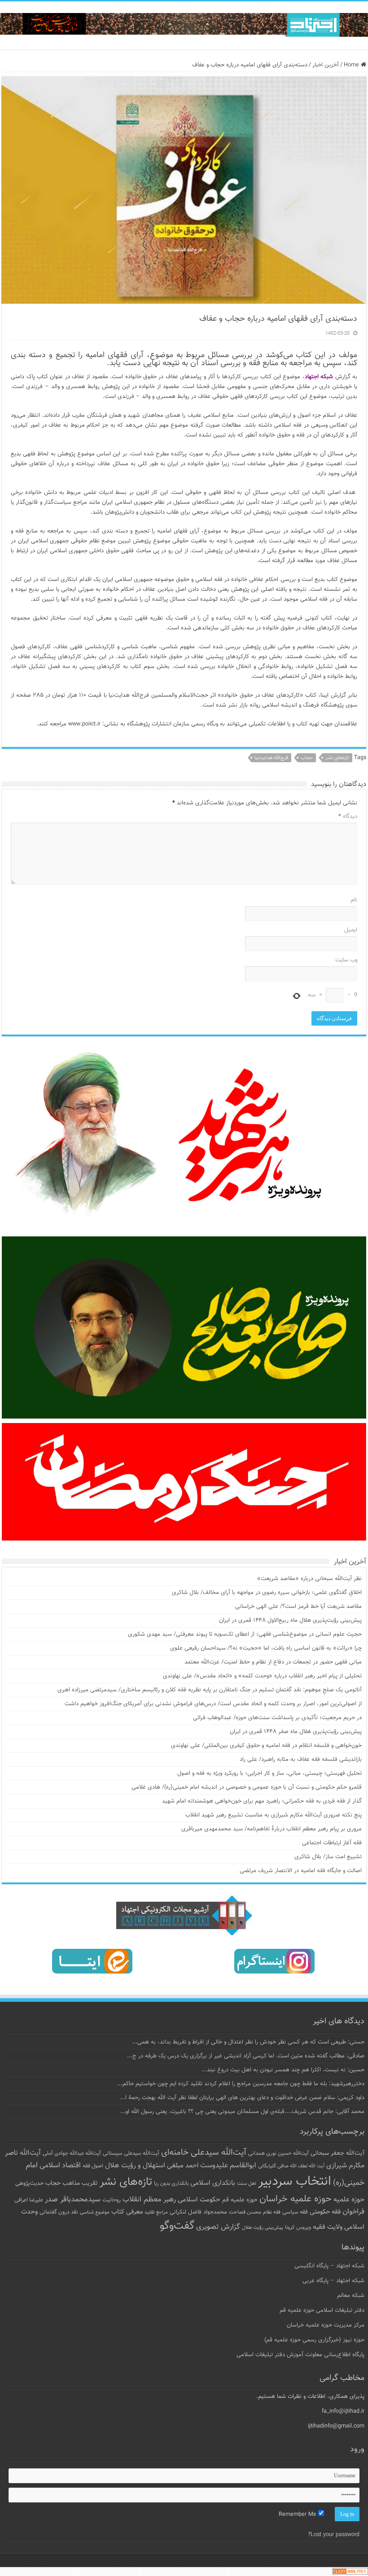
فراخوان (353, 2212)
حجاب (307, 758)
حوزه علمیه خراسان (296, 2199)
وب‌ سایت (346, 960)
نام (354, 900)
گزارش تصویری (218, 2227)
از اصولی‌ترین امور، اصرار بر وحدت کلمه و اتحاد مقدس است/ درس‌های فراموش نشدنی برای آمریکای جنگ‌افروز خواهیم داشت (213, 1704)
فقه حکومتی (325, 2212)
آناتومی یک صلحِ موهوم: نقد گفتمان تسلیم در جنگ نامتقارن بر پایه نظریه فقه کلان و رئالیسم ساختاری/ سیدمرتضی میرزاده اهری (210, 1690)
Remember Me (298, 2515)
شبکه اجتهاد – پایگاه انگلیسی (329, 2266)
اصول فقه (93, 2166)
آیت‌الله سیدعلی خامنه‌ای (204, 2152)
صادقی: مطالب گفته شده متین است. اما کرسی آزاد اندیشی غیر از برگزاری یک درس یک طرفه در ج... (246, 2056)
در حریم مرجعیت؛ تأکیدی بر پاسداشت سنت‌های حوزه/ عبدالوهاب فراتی (277, 1718)
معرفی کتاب (127, 2212)
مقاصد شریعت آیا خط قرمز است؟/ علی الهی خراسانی (298, 1607)
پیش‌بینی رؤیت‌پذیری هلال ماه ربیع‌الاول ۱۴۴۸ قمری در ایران (290, 1620)
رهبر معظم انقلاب (149, 2200)
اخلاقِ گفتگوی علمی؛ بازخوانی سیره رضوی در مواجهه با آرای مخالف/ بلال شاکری (267, 1593)
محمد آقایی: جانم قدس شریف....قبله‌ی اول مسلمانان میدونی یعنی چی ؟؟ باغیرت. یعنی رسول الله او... (242, 2112)
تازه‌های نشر (337, 758)
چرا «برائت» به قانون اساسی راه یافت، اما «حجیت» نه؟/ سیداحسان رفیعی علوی (266, 1648)
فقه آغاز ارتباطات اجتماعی (332, 1843)
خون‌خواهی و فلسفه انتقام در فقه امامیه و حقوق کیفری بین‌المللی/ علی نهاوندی (266, 1746)
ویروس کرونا (298, 2227)
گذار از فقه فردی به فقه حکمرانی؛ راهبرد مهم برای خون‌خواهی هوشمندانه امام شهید (262, 1801)
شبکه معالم (351, 2296)
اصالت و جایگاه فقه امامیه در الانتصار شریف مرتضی (301, 1871)
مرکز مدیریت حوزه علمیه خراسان (326, 2325)
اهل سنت (247, 2184)
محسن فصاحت (245, 2212)
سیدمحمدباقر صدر (73, 2200)
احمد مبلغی (183, 2166)
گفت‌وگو (177, 2226)
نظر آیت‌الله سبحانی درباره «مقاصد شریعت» (309, 1579)
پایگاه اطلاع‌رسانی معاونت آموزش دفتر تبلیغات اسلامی (300, 2355)
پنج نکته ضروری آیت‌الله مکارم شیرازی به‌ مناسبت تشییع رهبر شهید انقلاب (274, 1815)
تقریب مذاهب (80, 2183)
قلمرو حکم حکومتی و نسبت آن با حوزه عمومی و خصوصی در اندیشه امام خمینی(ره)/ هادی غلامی (247, 1787)
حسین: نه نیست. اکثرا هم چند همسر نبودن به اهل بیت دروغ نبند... (283, 2070)
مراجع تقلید (156, 2212)
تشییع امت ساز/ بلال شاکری (328, 1857)
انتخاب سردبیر (295, 2182)
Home (352, 65)
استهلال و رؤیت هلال (135, 2166)
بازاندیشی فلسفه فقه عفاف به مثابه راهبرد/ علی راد (301, 1760)
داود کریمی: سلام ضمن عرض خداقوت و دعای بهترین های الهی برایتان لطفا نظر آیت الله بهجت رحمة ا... (242, 2098)
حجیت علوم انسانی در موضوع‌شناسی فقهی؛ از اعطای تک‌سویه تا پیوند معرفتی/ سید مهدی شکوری (245, 1634)
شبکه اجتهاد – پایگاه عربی (333, 2281)
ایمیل (351, 930)
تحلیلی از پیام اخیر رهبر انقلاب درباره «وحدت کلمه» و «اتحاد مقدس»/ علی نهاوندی (262, 1676)
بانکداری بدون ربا (171, 2183)
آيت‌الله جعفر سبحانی (337, 2153)
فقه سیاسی (295, 2212)
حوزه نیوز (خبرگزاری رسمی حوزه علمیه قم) (314, 2340)
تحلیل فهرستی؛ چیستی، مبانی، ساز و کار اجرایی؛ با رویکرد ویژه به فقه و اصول (269, 1773)
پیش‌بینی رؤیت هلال (263, 2228)
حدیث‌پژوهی (29, 2183)
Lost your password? (334, 2535)
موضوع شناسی (95, 2212)
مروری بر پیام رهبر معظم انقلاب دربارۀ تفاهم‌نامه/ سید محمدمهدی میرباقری (272, 1829)
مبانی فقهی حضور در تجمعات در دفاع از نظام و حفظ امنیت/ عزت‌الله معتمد (273, 1662)
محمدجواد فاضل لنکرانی (198, 2212)
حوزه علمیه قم (240, 2200)
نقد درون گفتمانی (59, 2212)
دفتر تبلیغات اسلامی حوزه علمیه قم (322, 2310)
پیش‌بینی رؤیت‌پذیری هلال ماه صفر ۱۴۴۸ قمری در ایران (296, 1732)
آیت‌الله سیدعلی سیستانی (131, 2153)
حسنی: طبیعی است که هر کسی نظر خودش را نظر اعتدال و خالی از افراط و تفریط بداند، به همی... (248, 2042)
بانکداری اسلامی (213, 2183)
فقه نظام (272, 2212)
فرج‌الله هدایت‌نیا (271, 758)
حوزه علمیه (349, 2200)
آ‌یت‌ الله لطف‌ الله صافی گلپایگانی (291, 2166)
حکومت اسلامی (199, 2200)
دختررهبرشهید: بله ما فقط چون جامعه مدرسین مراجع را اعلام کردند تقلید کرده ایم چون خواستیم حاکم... (241, 2084)
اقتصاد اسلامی (60, 2166)
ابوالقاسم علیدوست (228, 2166)
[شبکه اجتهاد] (184, 25)
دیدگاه (348, 816)
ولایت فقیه (328, 2227)
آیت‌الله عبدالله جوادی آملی (72, 2154)
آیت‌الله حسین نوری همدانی (278, 2154)
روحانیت (112, 2200)
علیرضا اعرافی (29, 2200)
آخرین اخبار (326, 65)
